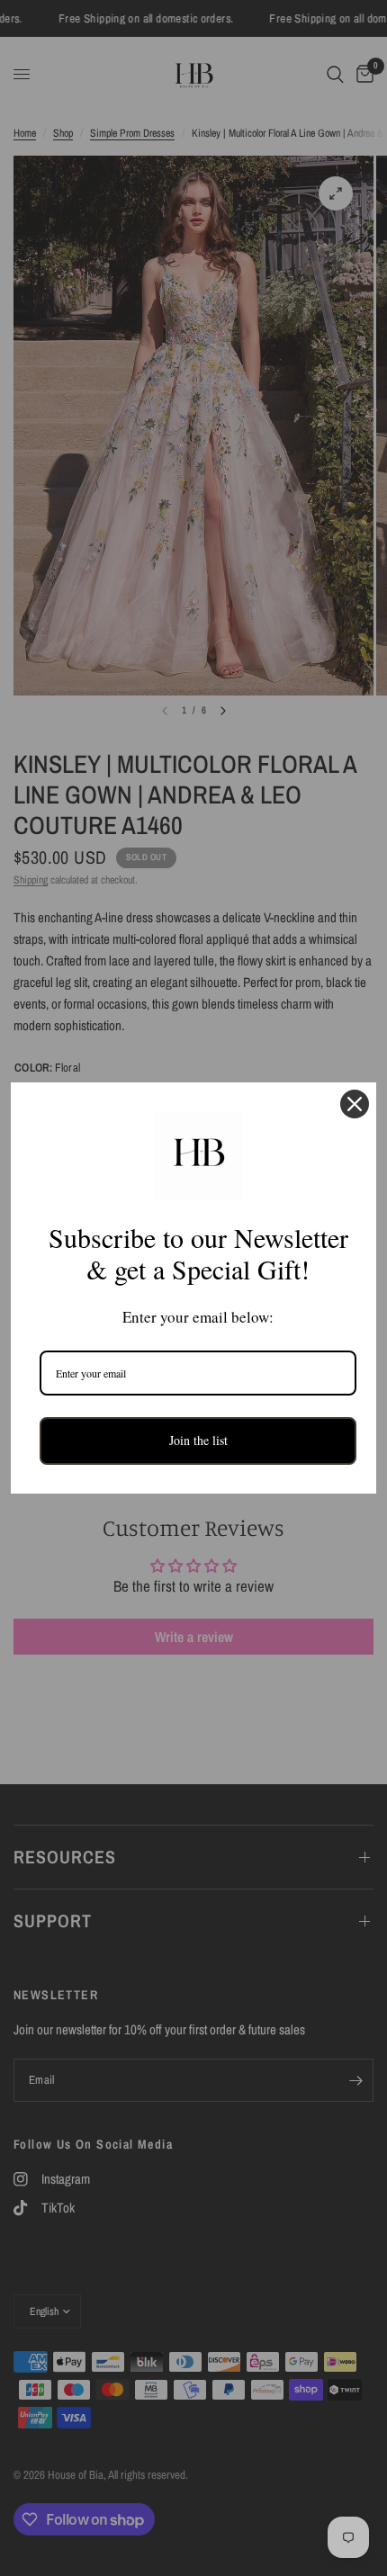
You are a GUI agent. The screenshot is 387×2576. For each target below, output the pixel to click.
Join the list (198, 1440)
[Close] (355, 1104)
